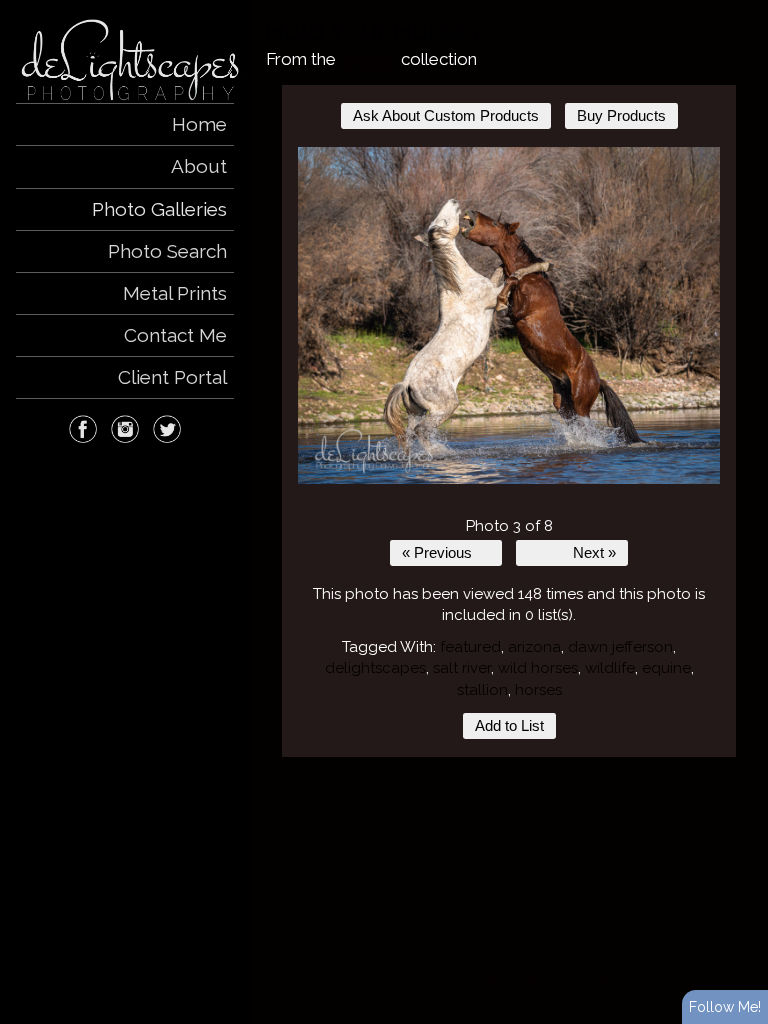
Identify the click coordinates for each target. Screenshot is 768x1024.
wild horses (538, 668)
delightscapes (375, 668)
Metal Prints (175, 293)
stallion (482, 690)
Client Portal (172, 377)
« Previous (437, 553)
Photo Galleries (159, 209)
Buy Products (621, 116)
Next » (594, 553)
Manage (741, 10)
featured (470, 647)
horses (538, 690)
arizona (534, 647)
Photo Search (167, 251)
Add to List (509, 726)
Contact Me (175, 335)
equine (666, 668)
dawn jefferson (620, 647)
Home (199, 124)
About (199, 166)
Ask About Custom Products (446, 116)
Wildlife (368, 59)
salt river (462, 668)
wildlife (610, 668)
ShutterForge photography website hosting (540, 977)
